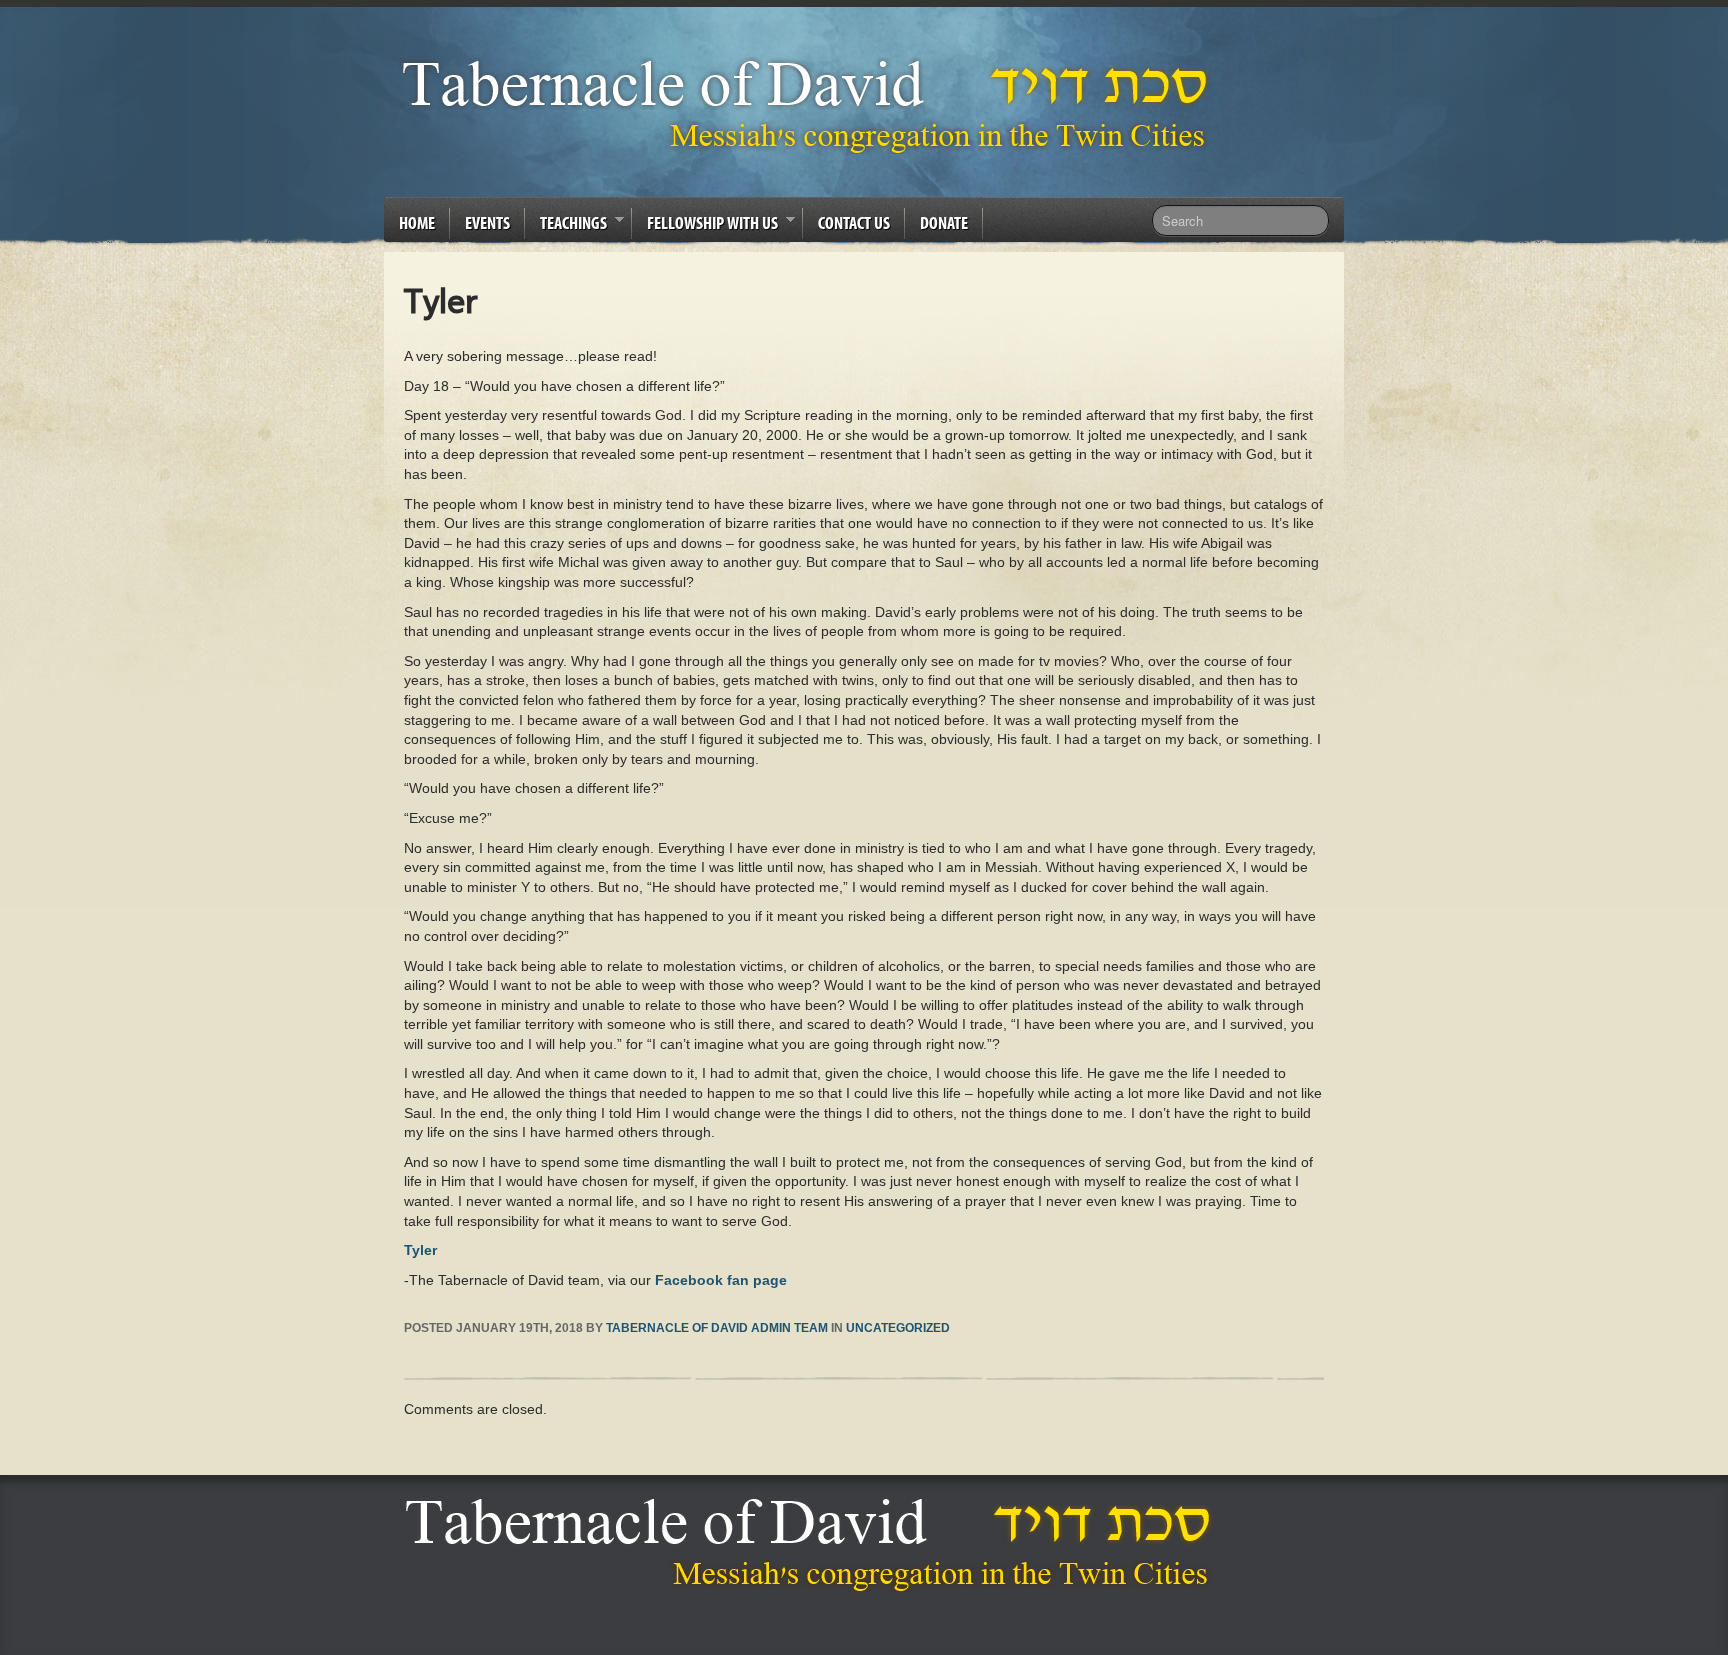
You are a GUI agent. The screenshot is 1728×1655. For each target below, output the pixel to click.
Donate (944, 222)
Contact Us (854, 222)
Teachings (566, 226)
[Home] (813, 1544)
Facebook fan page (721, 1280)
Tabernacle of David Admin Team (717, 1328)
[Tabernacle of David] (810, 105)
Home (417, 222)
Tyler (420, 1250)
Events (487, 222)
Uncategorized (898, 1328)
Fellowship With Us (705, 226)
